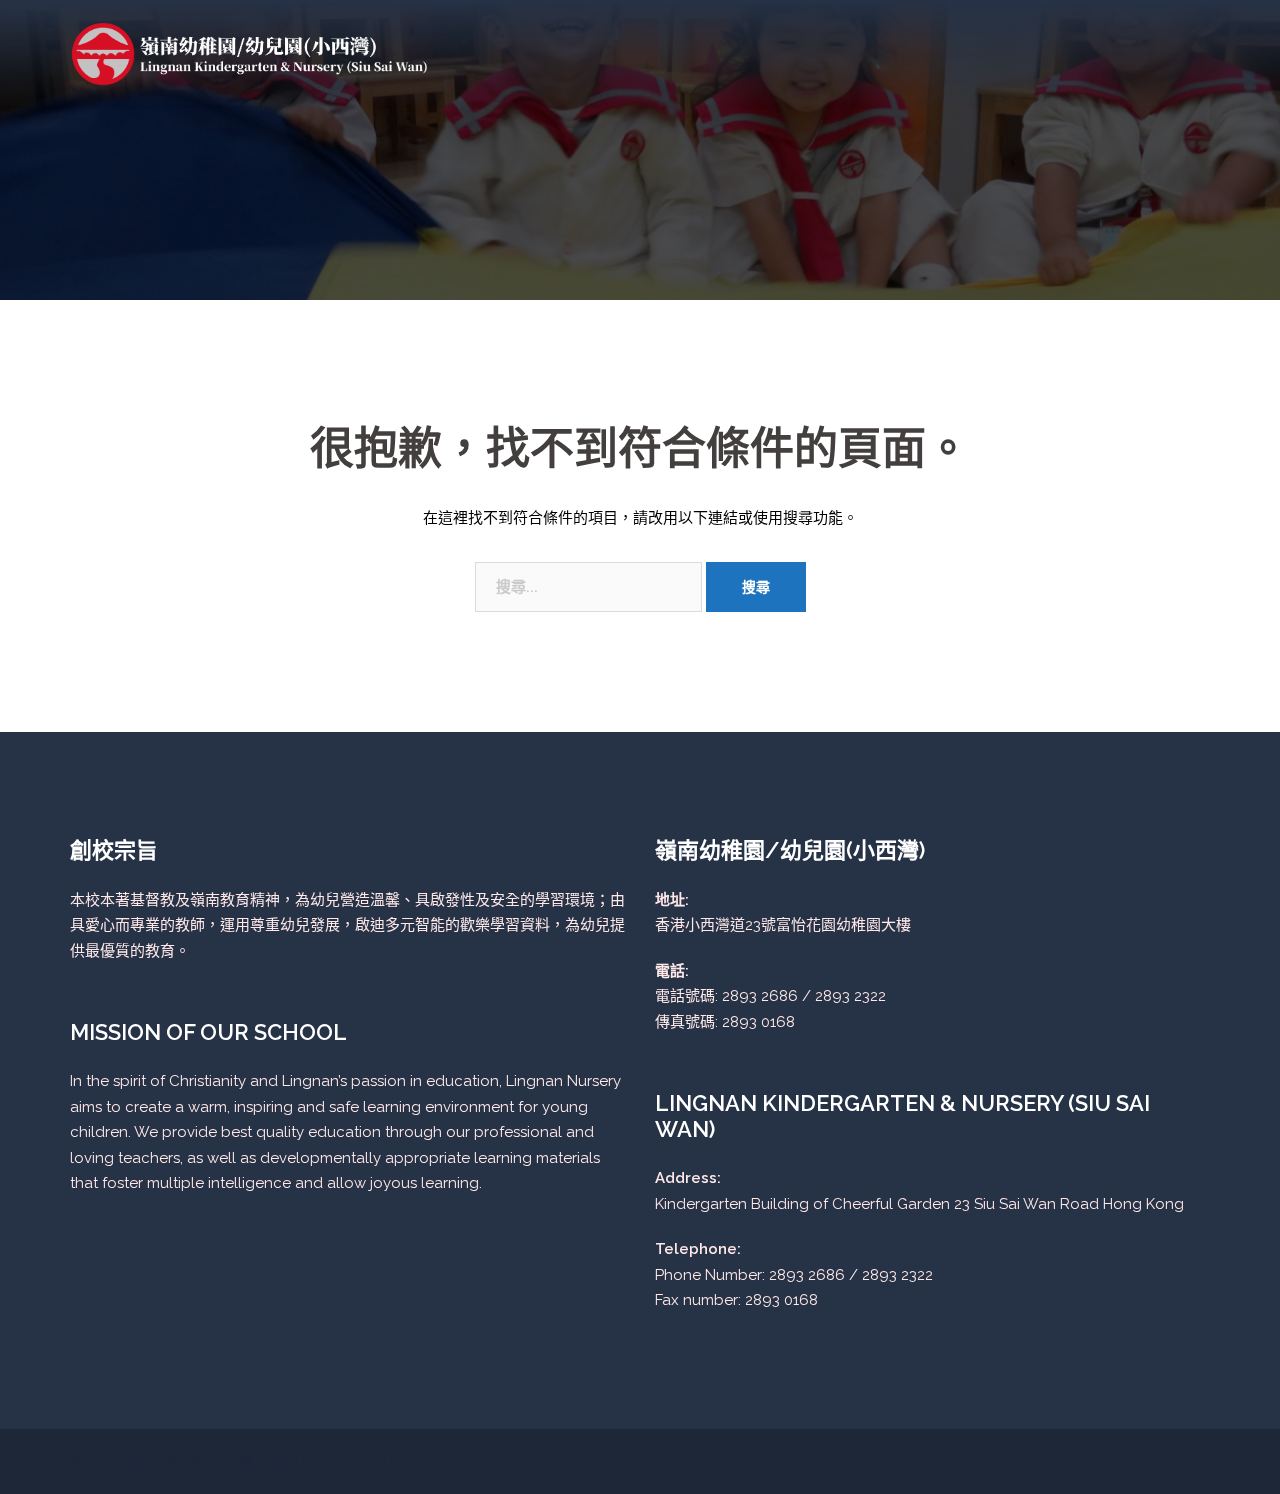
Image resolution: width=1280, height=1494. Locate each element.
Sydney (438, 1461)
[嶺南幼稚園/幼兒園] (250, 53)
